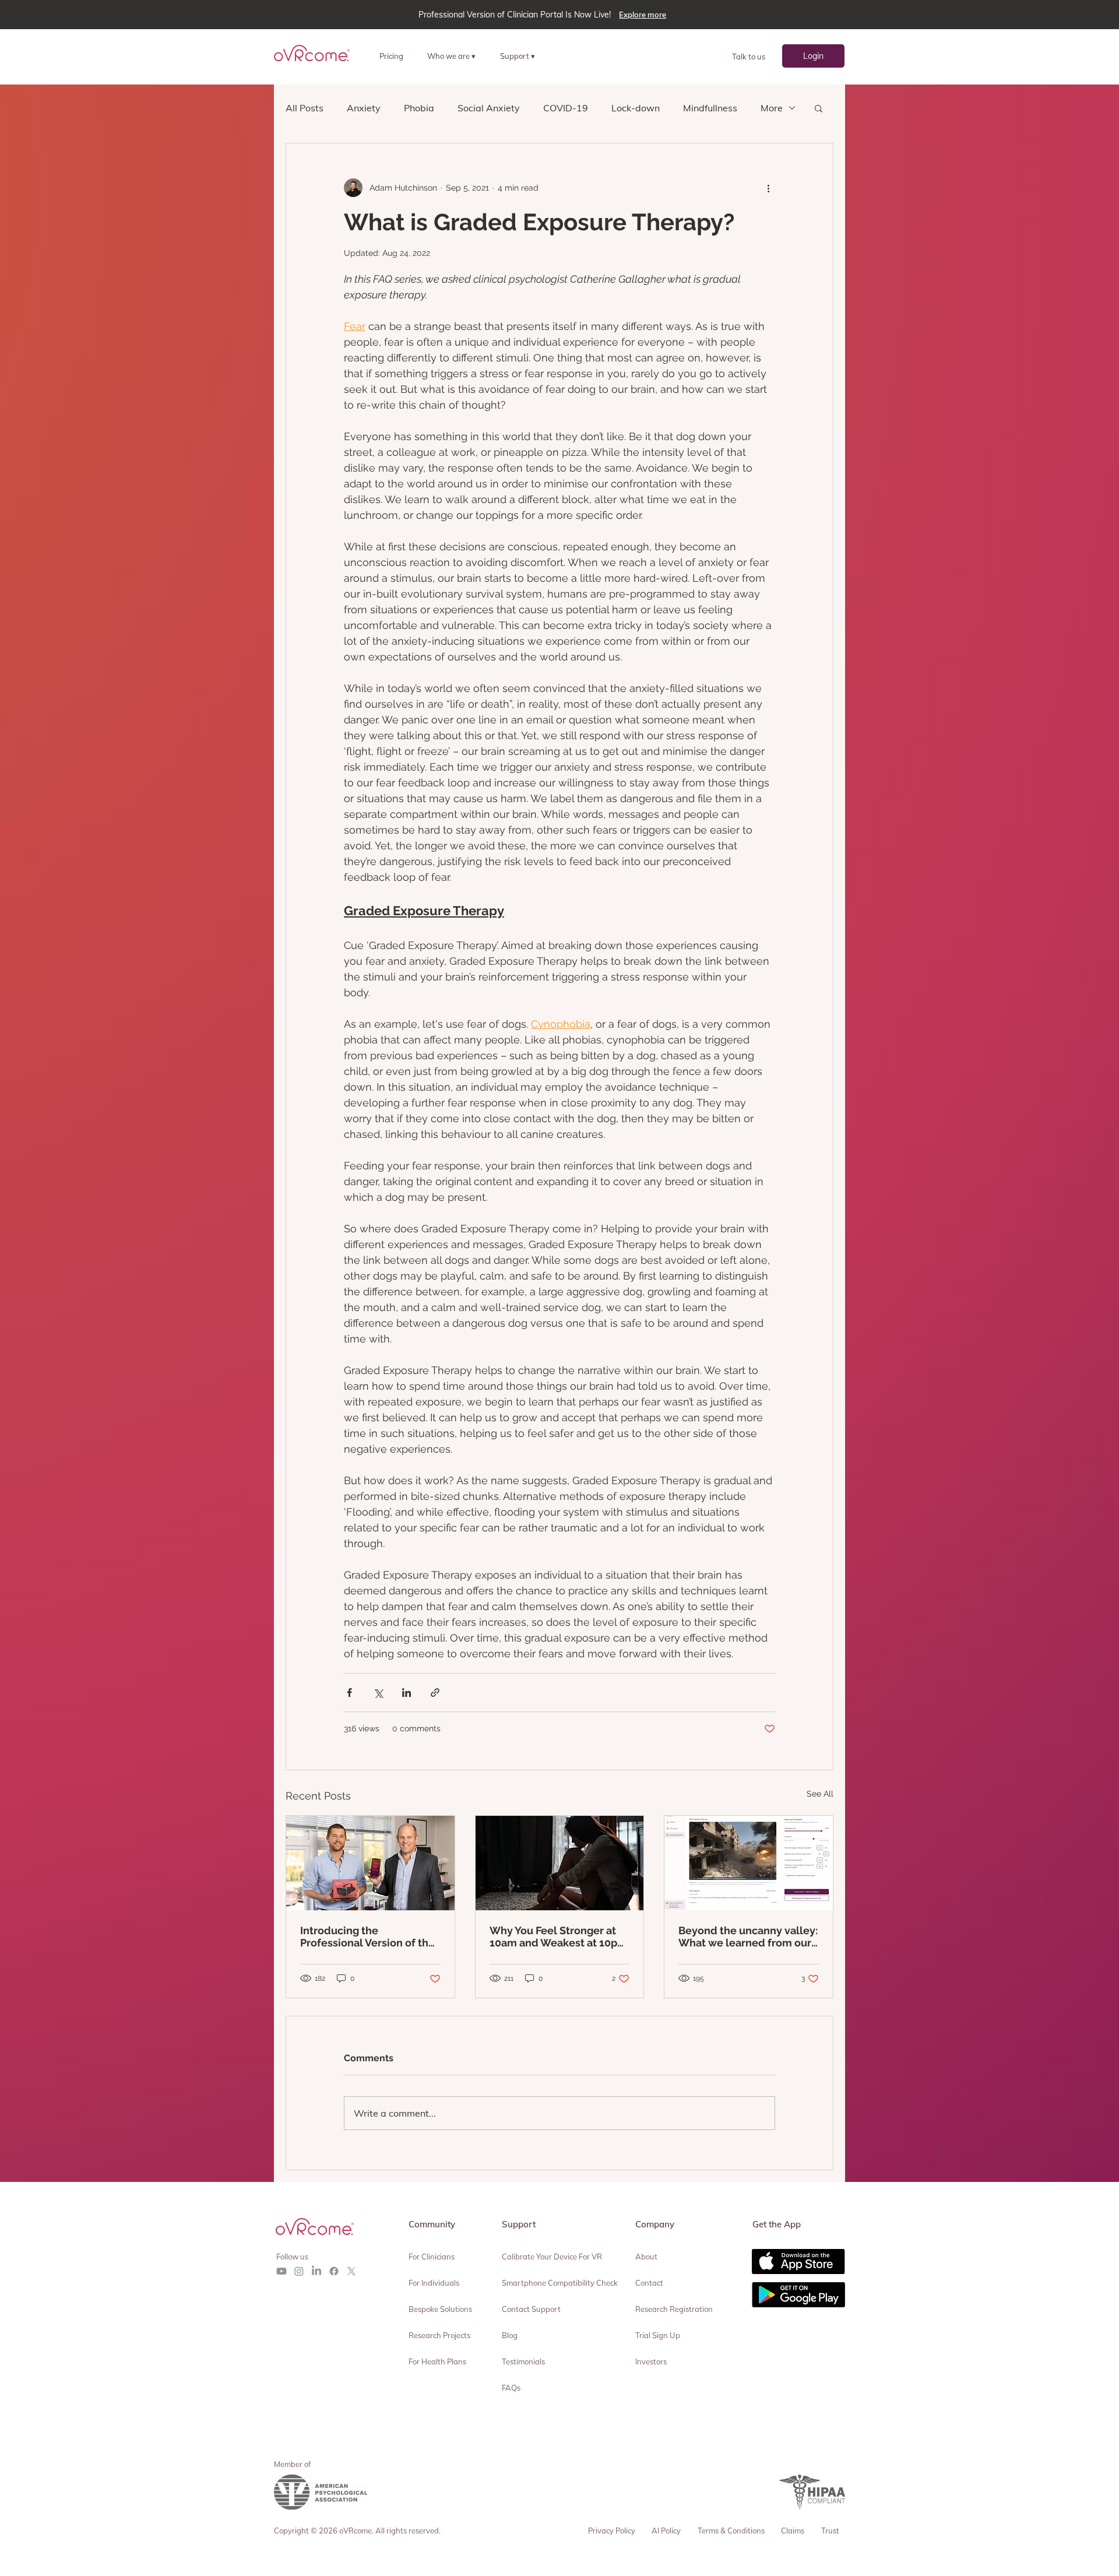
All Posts (305, 108)
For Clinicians (432, 2257)
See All (820, 1794)
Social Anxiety (489, 108)
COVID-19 (566, 108)
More (772, 108)
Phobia (419, 108)
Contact (649, 2283)
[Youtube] (281, 2271)
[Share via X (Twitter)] (378, 1693)
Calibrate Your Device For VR (552, 2257)
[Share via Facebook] (349, 1693)
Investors (651, 2361)
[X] (351, 2271)
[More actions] (768, 188)
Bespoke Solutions (440, 2309)
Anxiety (364, 108)
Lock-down (636, 108)
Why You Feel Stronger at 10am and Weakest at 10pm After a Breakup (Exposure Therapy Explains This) (558, 1937)
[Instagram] (299, 2271)
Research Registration (674, 2309)
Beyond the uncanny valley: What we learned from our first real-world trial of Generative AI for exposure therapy (748, 1937)
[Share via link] (435, 1693)
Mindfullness (710, 108)
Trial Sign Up (658, 2335)
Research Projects (439, 2335)
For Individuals (434, 2283)
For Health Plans (437, 2361)
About (646, 2257)
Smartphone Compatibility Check (560, 2283)
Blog (510, 2335)
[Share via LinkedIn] (407, 1693)
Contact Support (531, 2309)
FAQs (511, 2388)
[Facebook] (334, 2271)
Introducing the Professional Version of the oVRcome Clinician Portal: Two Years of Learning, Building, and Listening (367, 1937)
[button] (456, 56)
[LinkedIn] (316, 2271)
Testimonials (523, 2361)
